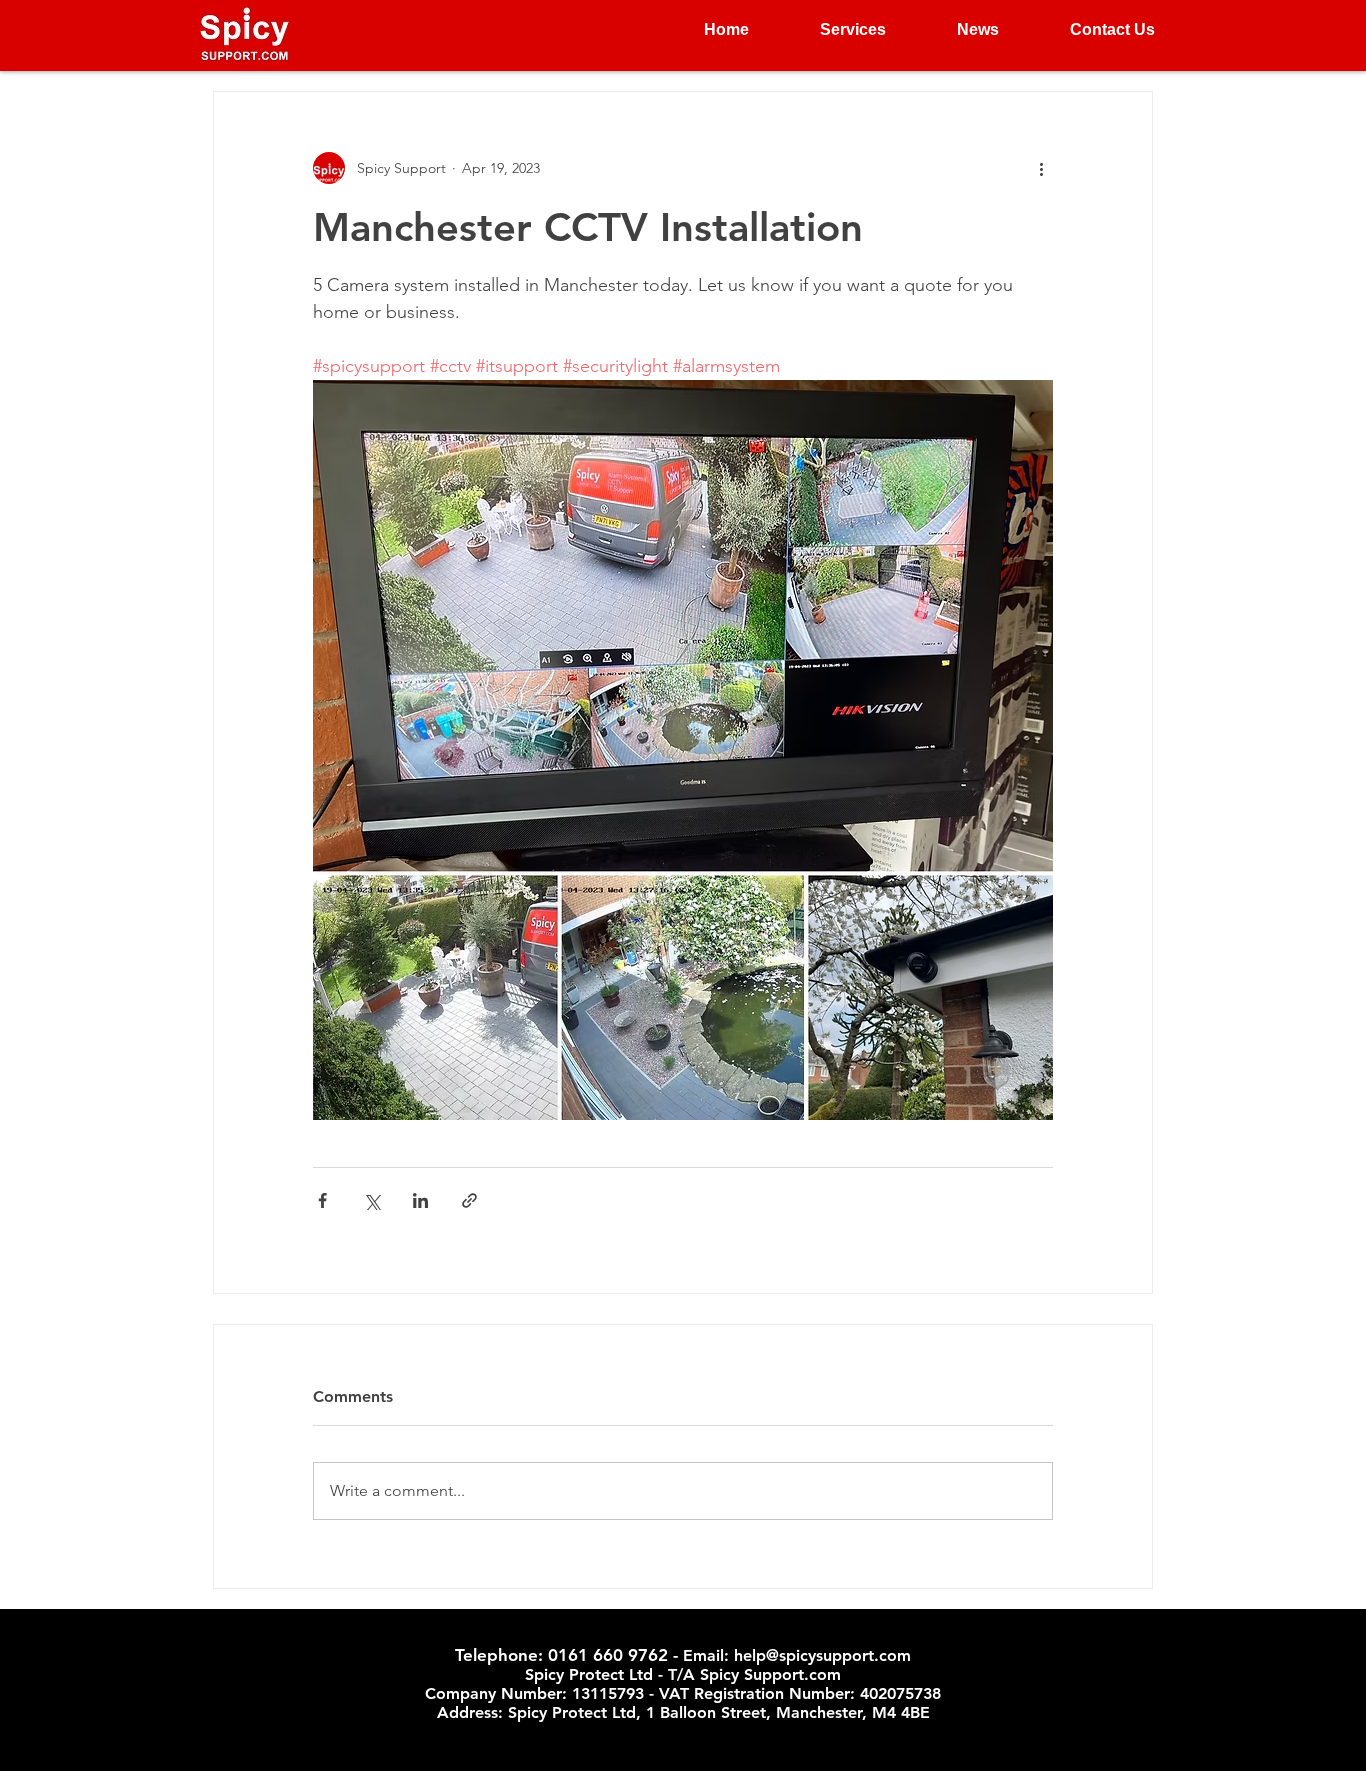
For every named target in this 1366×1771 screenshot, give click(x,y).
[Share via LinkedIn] (420, 1200)
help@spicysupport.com (822, 1655)
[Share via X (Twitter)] (371, 1200)
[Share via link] (469, 1200)
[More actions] (1041, 168)
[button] (832, 30)
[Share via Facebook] (322, 1200)
